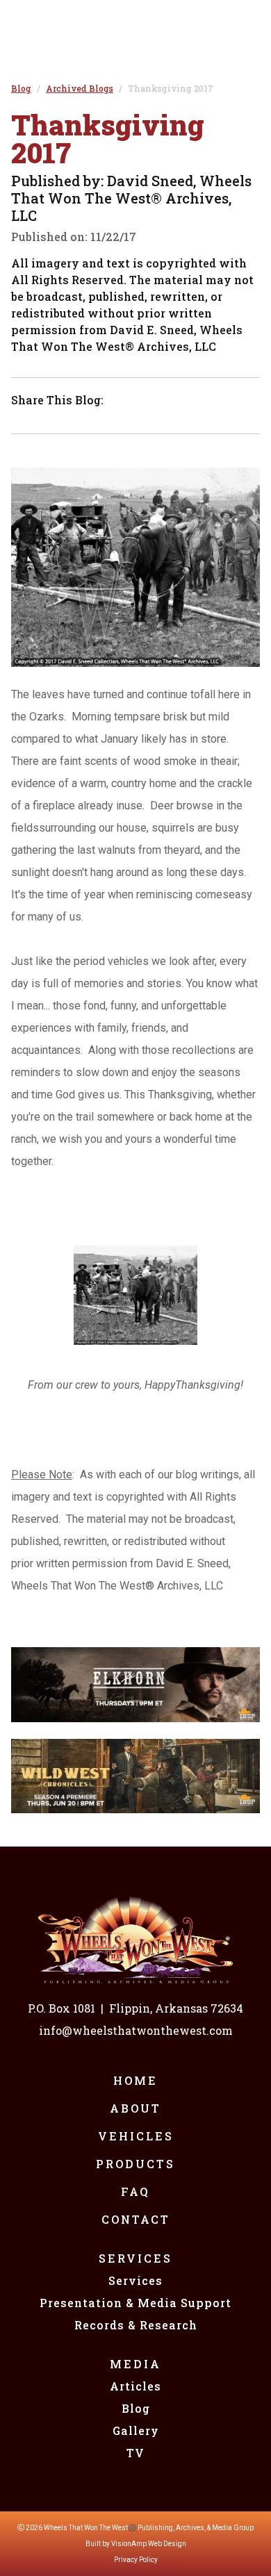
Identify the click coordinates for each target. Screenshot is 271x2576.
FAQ (135, 2191)
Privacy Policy (136, 2560)
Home (135, 2080)
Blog (136, 2408)
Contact (136, 2219)
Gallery (136, 2430)
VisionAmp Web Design (149, 2544)
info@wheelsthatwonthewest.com (136, 2030)
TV (135, 2453)
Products (135, 2164)
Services (135, 2258)
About (135, 2108)
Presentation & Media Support (135, 2303)
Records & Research (136, 2325)
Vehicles (136, 2136)
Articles (135, 2386)
